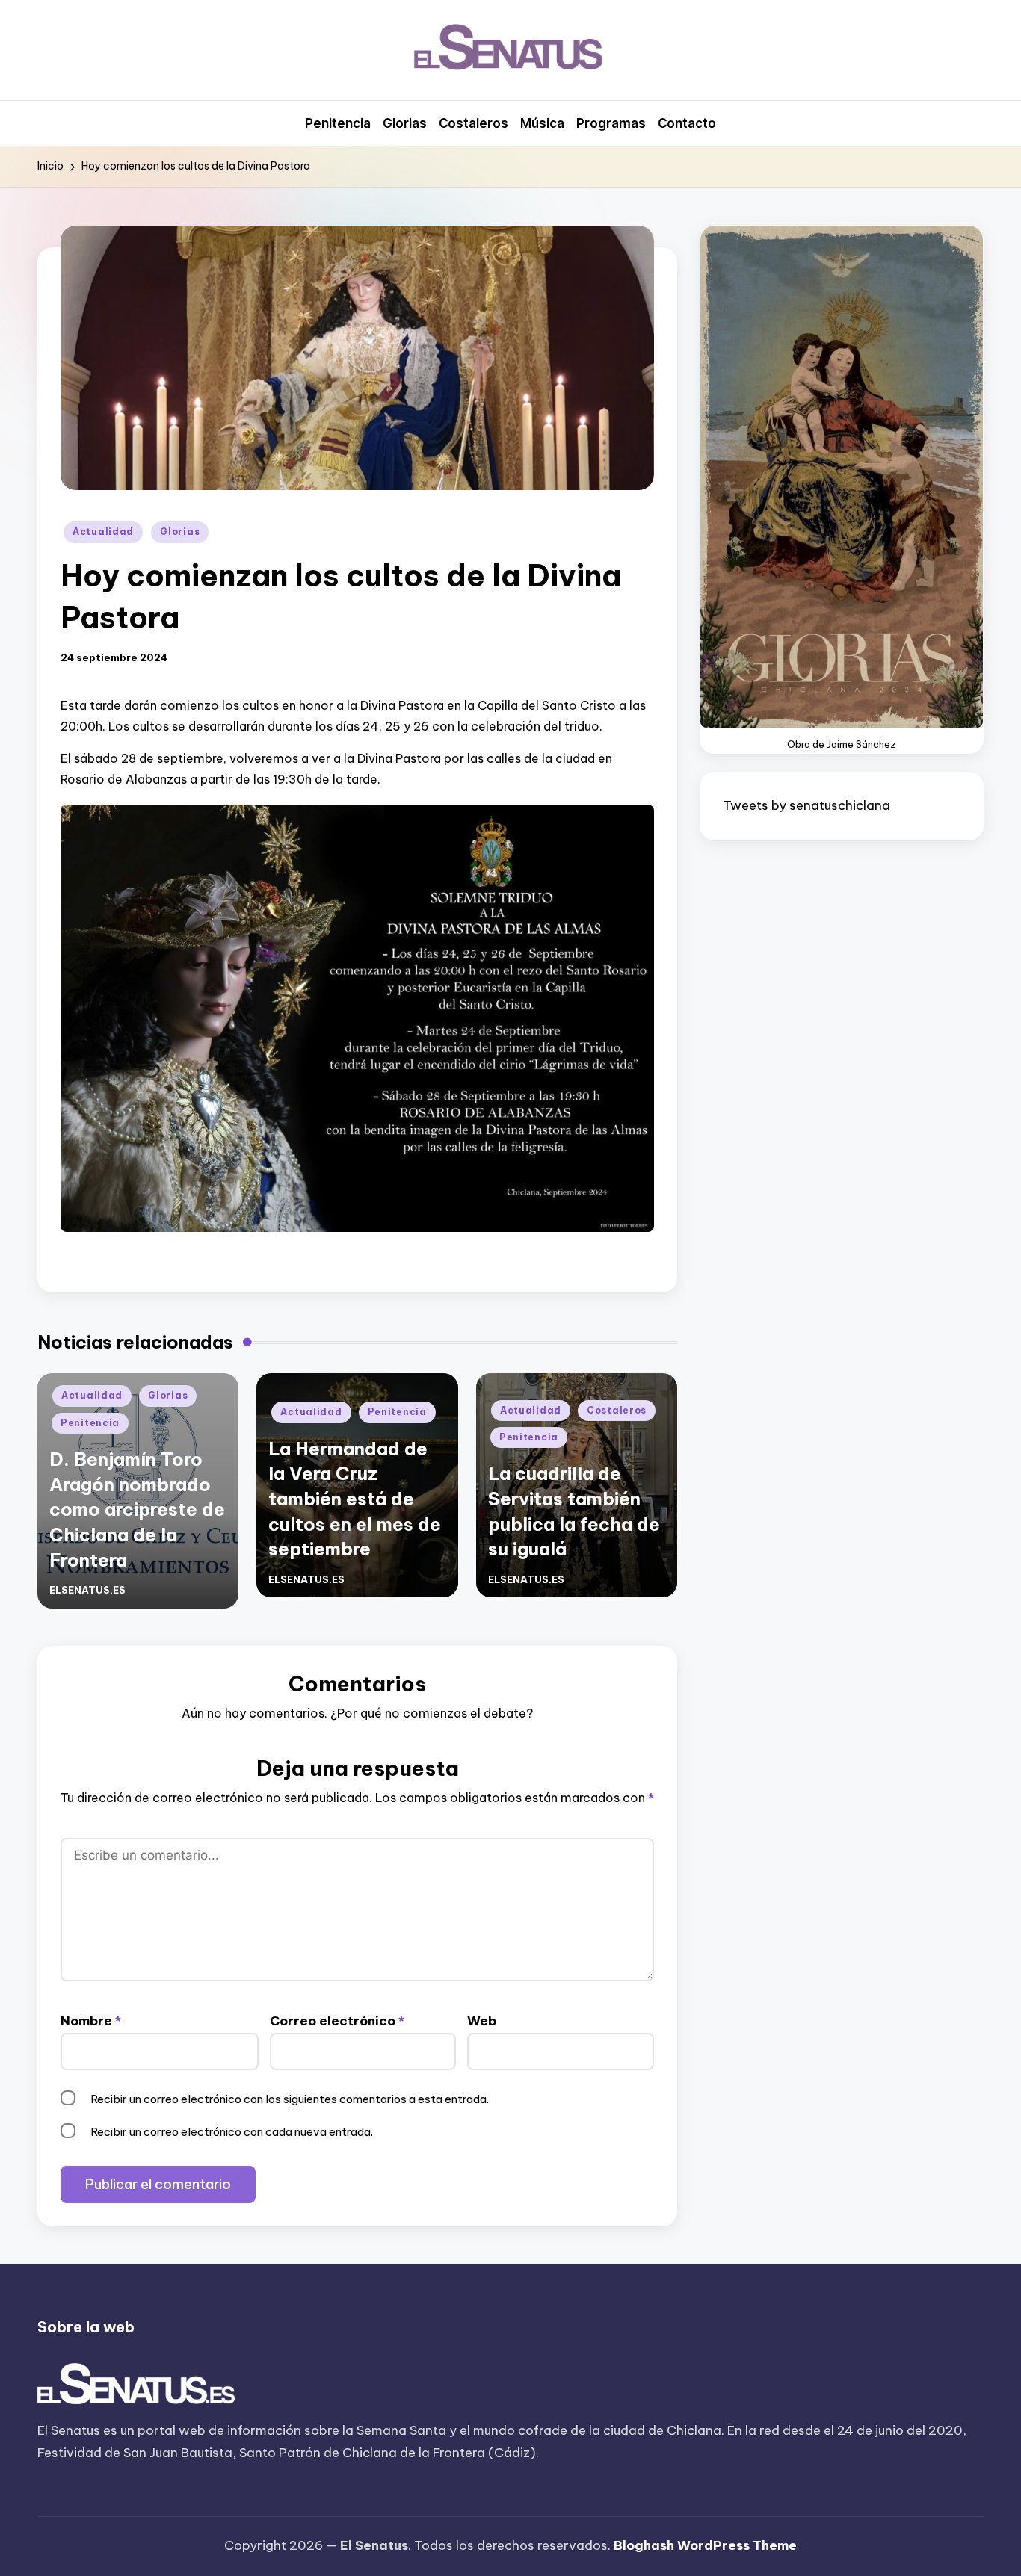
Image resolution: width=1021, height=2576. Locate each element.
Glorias (180, 532)
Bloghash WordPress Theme (705, 2545)
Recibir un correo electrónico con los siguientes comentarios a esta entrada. (290, 2099)
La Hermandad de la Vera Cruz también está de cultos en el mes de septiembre (355, 1499)
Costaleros (617, 1410)
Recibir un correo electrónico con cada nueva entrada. (232, 2132)
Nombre (91, 2021)
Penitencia (90, 1423)
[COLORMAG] (136, 2385)
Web (482, 2021)
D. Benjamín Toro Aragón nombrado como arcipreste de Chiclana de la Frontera (137, 1509)
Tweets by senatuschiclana (806, 805)
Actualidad (103, 532)
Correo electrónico (337, 2021)
